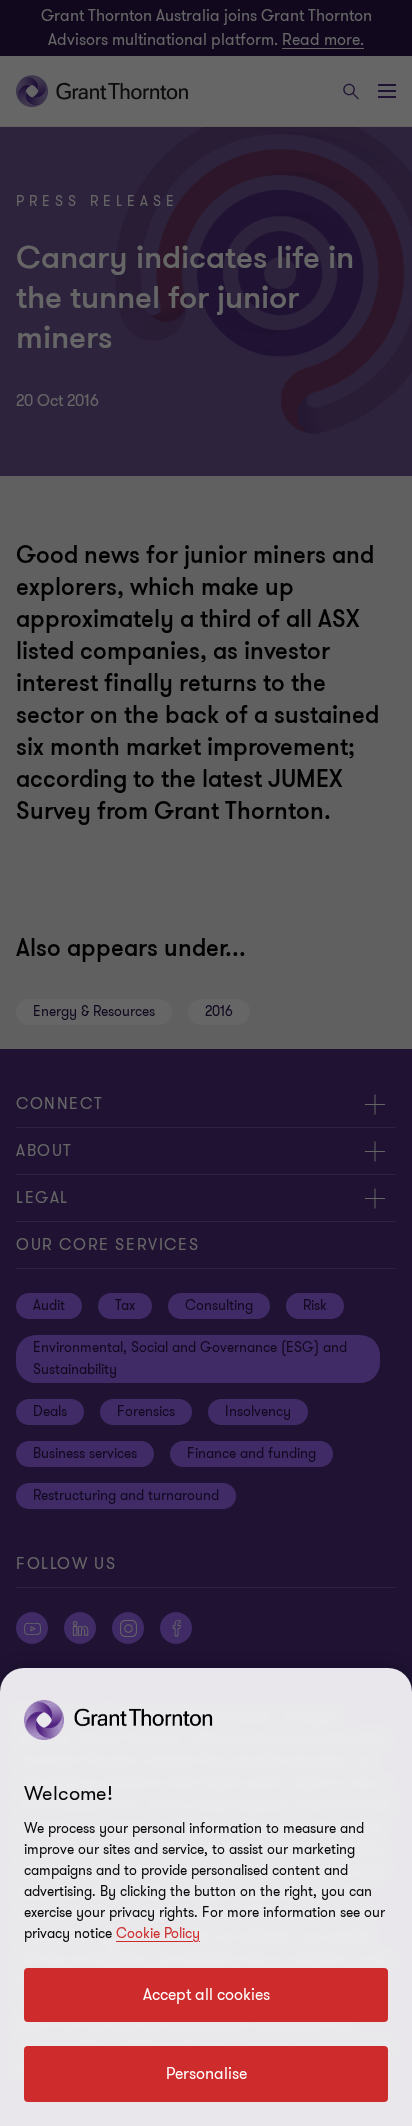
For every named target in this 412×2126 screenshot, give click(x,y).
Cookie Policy (158, 1933)
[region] (206, 1897)
